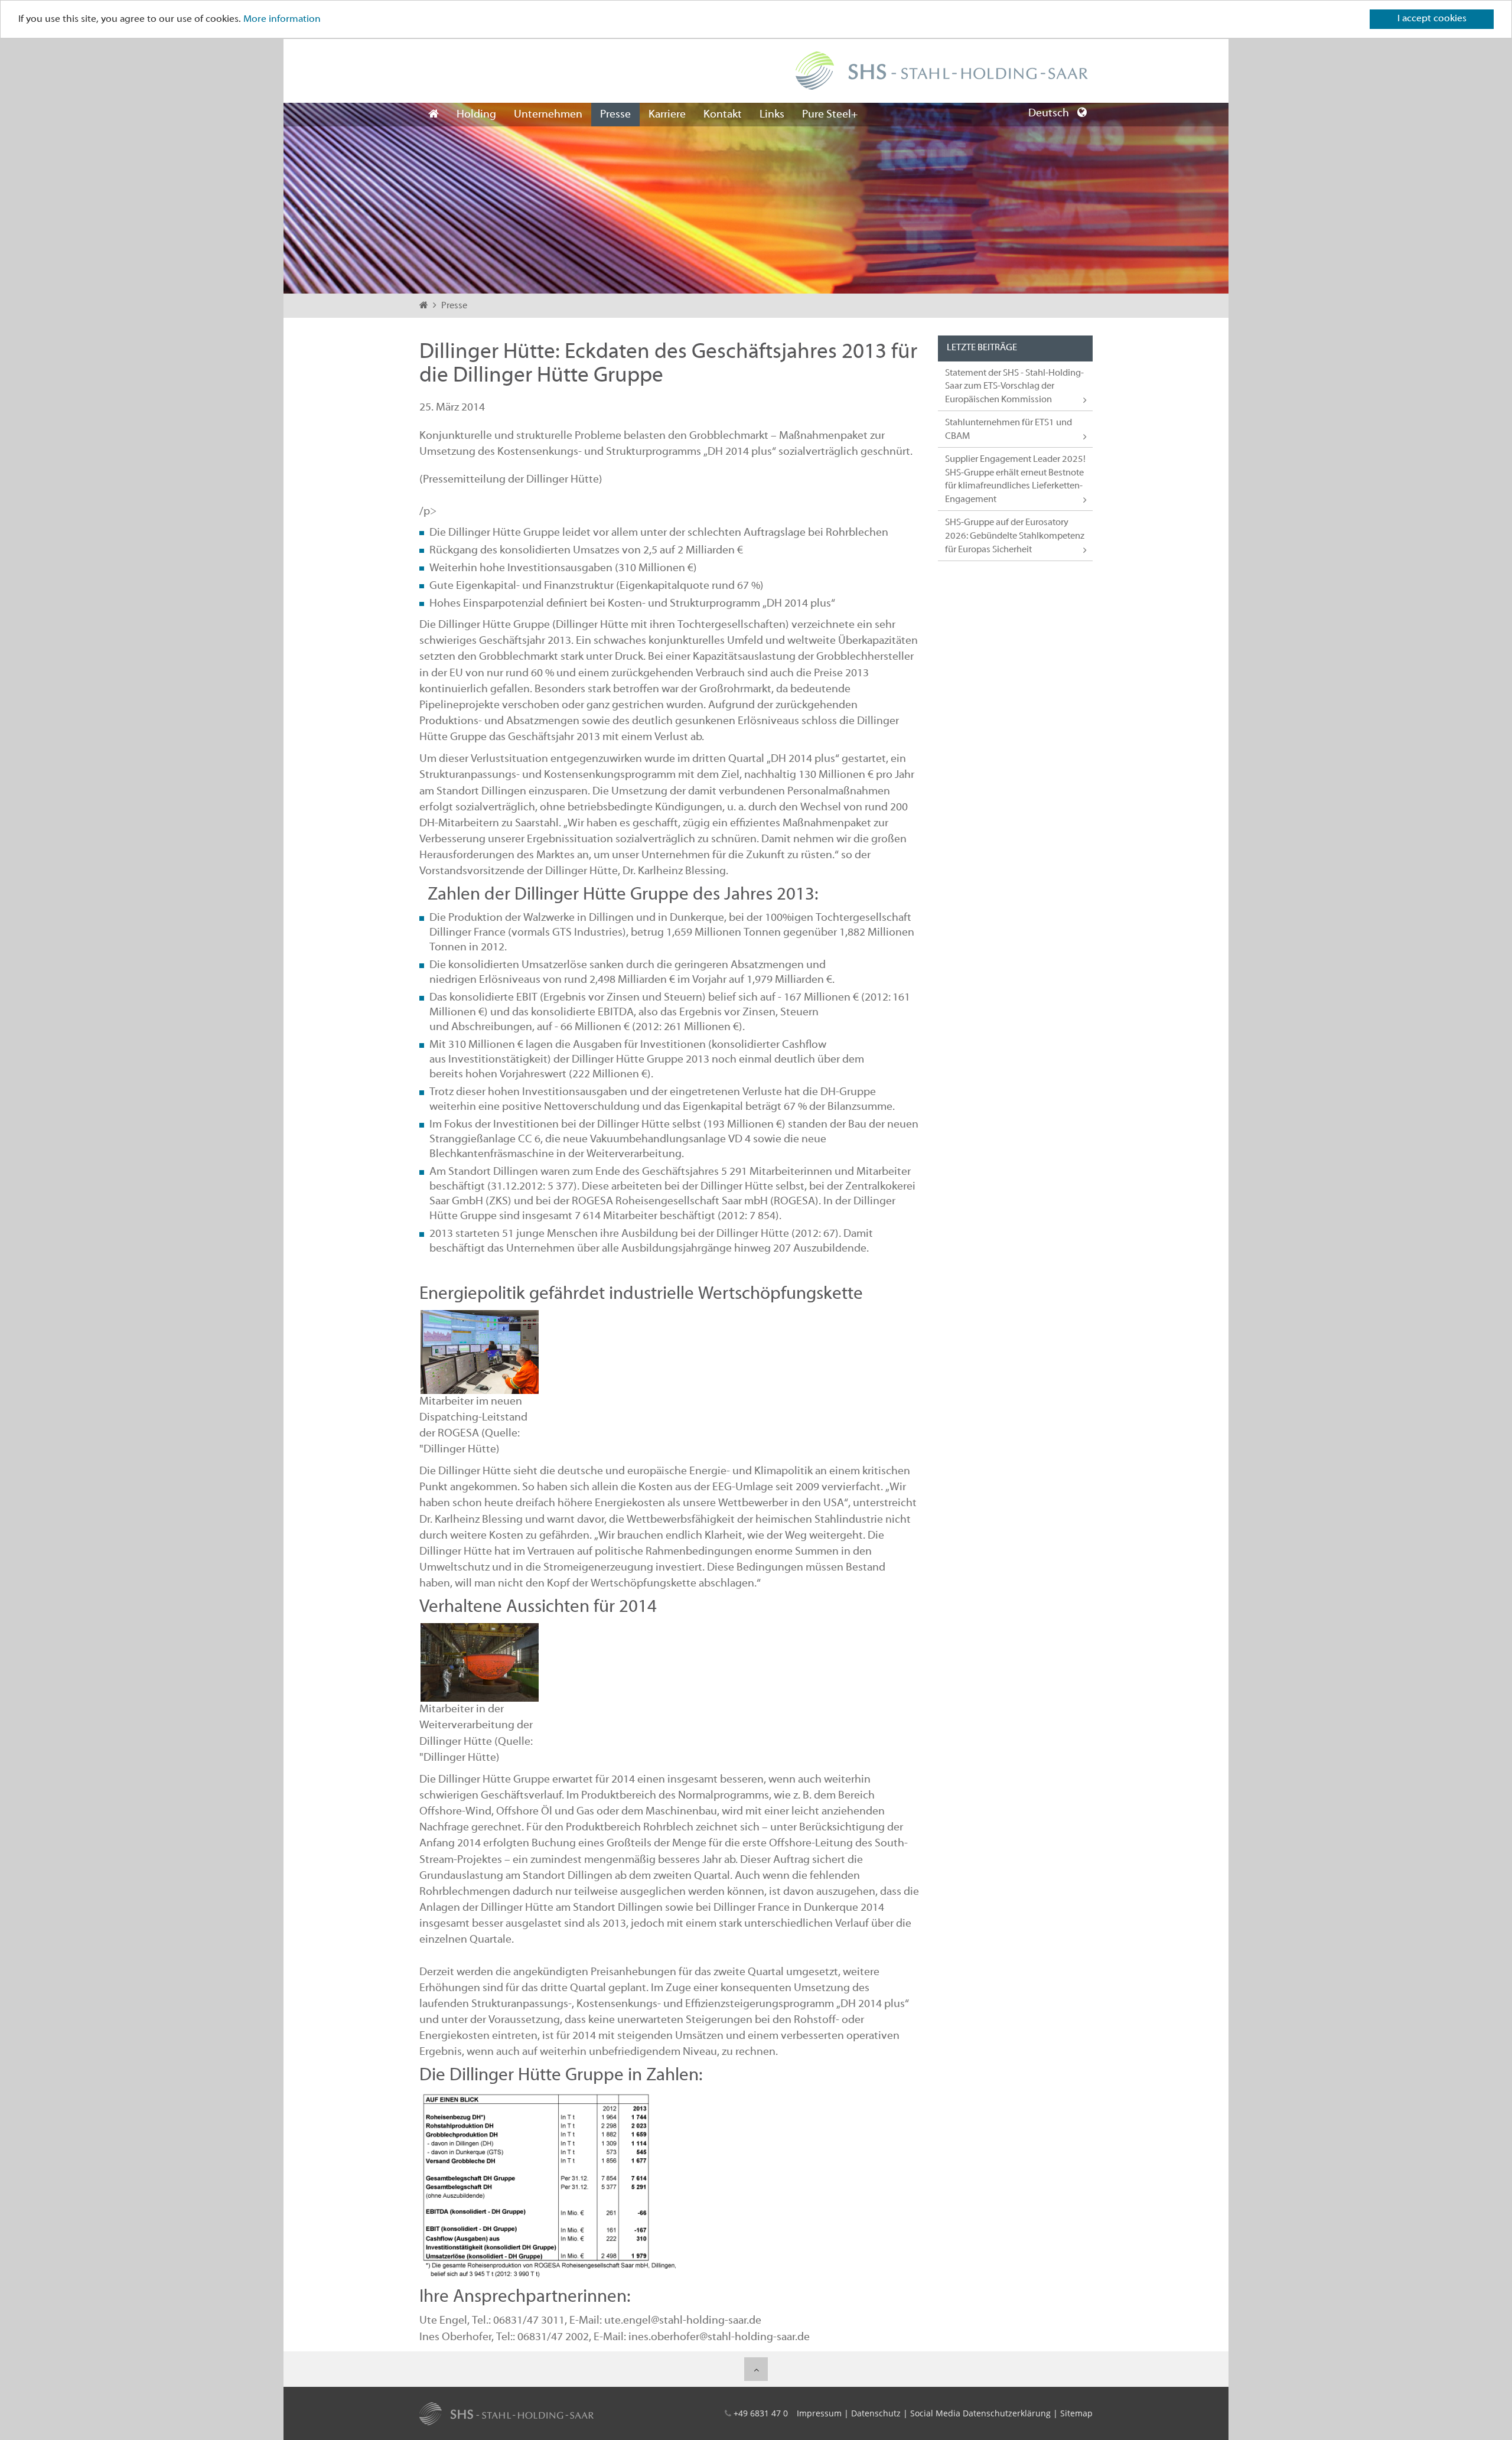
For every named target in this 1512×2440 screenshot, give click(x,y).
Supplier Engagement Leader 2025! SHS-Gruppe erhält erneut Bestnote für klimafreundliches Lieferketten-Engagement (1015, 480)
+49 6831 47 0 (761, 2413)
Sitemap (1076, 2413)
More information (282, 19)
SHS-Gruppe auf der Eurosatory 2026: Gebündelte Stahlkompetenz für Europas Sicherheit (1015, 536)
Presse (615, 115)
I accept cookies (1432, 19)
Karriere (667, 115)
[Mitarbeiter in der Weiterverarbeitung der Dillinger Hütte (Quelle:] (480, 1662)
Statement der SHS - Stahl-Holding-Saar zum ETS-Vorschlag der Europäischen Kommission (1014, 387)
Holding (476, 115)
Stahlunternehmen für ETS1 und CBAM (1008, 430)
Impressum (819, 2413)
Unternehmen (548, 115)
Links (772, 115)
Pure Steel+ (830, 115)
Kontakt (723, 115)
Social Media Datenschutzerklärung (980, 2413)
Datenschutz (876, 2413)
